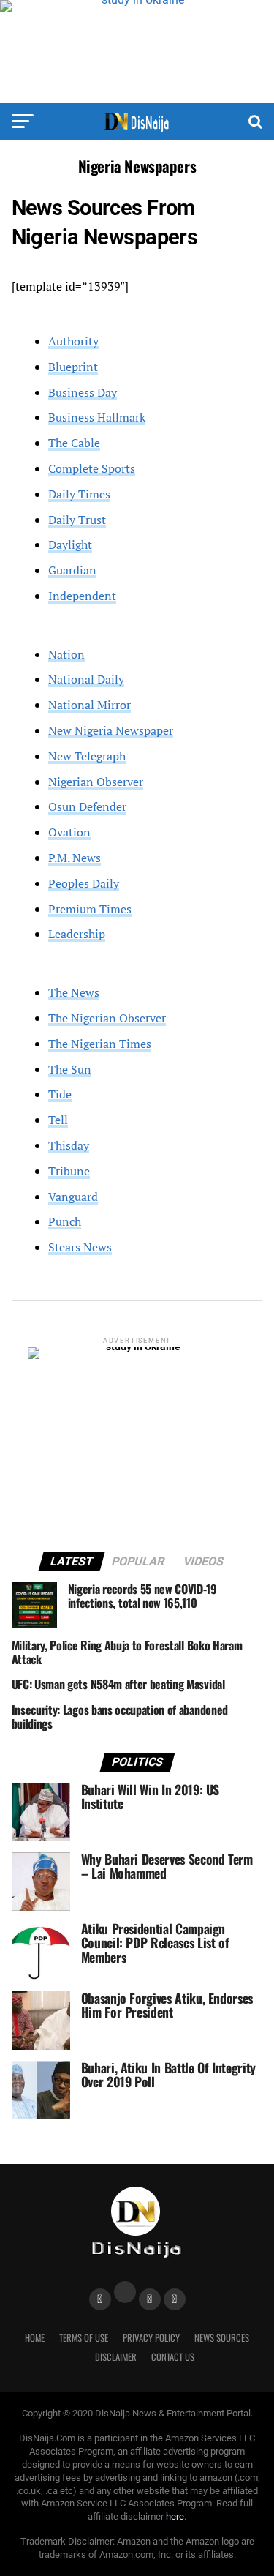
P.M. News (75, 858)
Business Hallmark (97, 417)
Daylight (70, 544)
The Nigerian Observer (107, 1018)
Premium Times (90, 909)
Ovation (69, 832)
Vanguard (73, 1197)
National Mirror (90, 705)
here (175, 2516)
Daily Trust (77, 520)
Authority (73, 341)
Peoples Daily (84, 883)
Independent (82, 596)
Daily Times (79, 494)
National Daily (86, 679)
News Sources (222, 2338)
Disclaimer (116, 2357)
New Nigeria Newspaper (111, 730)
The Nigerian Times (100, 1044)
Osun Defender (87, 806)
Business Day (83, 392)
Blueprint (73, 367)
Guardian (72, 570)
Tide (60, 1094)
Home (35, 2338)
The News (74, 992)
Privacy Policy (151, 2338)
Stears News (80, 1247)
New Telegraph (87, 756)
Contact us (173, 2357)
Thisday (69, 1145)
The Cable (74, 443)
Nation (66, 654)
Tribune (69, 1171)
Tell (58, 1120)
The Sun (70, 1069)
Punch (65, 1221)
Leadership (77, 934)
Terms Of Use (84, 2338)
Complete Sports (92, 468)
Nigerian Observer (96, 782)
